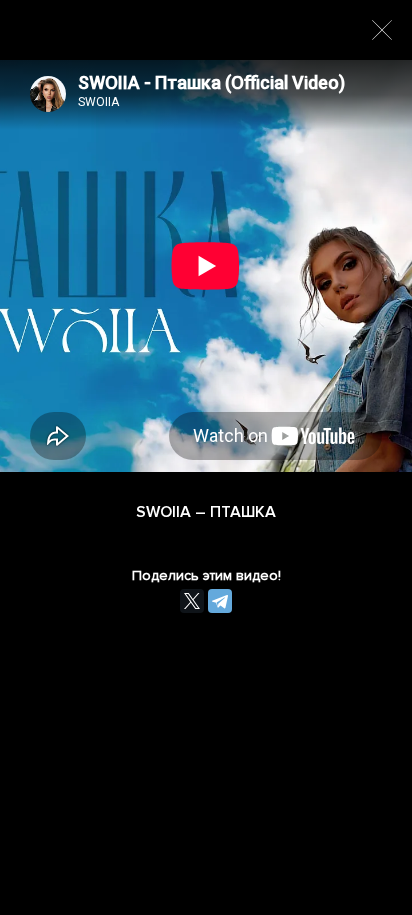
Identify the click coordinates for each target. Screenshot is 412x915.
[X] (192, 601)
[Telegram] (220, 601)
